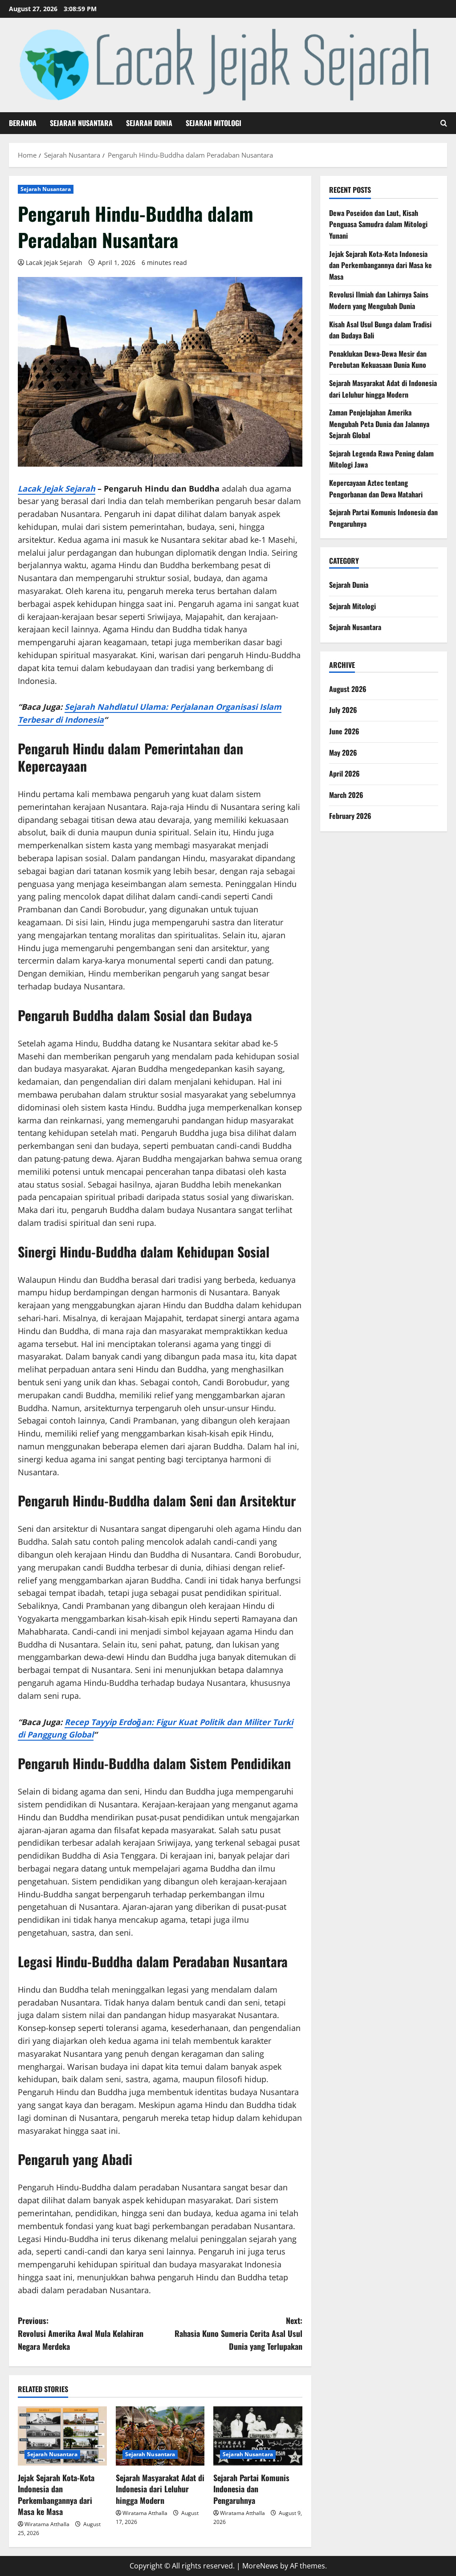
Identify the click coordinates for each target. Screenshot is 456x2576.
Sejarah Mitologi (214, 123)
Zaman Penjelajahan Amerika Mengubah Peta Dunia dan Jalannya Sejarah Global (379, 424)
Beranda (23, 123)
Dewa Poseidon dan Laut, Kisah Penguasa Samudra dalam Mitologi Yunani (378, 224)
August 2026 (348, 689)
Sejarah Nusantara (81, 123)
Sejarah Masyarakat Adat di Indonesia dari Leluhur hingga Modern (160, 2489)
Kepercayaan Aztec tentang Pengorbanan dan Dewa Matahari (376, 488)
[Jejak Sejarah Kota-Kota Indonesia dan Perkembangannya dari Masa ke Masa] (62, 2436)
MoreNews (260, 2566)
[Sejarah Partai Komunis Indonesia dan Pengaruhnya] (258, 2436)
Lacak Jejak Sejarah (54, 262)
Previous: (81, 2333)
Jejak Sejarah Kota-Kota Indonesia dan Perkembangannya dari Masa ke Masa (56, 2495)
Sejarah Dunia (149, 123)
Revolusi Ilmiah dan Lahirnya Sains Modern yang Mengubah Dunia (379, 300)
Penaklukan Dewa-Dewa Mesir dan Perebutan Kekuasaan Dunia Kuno (378, 359)
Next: (238, 2333)
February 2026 (350, 816)
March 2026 (346, 795)
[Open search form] (444, 123)
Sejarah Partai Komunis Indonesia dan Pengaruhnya (251, 2489)
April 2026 (344, 773)
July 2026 (343, 710)
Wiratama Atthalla (47, 2524)
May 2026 (343, 753)
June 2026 (344, 731)
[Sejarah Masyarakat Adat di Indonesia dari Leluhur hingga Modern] (160, 2436)
